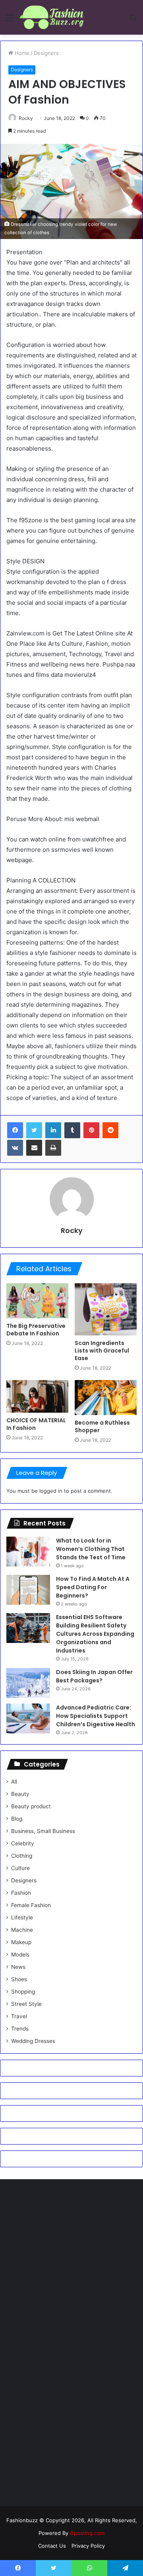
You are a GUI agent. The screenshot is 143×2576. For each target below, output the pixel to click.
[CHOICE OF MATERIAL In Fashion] (37, 1396)
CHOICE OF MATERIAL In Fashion (36, 1424)
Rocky (26, 118)
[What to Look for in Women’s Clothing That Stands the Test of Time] (28, 1552)
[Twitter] (34, 1130)
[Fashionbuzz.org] (52, 17)
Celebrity (23, 1843)
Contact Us (52, 2546)
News (18, 1967)
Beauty (20, 1794)
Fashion (21, 1893)
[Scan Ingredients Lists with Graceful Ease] (106, 1309)
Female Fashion (31, 1905)
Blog (17, 1819)
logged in (51, 1491)
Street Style (26, 2004)
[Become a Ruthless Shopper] (106, 1398)
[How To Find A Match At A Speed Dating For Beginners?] (28, 1590)
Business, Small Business (43, 1831)
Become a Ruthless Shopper (102, 1426)
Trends (20, 2029)
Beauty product (31, 1806)
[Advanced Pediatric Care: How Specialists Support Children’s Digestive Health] (28, 1718)
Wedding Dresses (33, 2041)
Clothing (22, 1856)
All (14, 1782)
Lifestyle (22, 1917)
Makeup (21, 1942)
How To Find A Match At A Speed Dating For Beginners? (93, 1587)
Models (20, 1955)
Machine (22, 1930)
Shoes (19, 1979)
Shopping (23, 1992)
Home (21, 53)
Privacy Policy (88, 2546)
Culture (20, 1868)
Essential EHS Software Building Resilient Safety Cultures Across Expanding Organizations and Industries (95, 1634)
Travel (19, 2016)
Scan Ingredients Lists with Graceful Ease (102, 1351)
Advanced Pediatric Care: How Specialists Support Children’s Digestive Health (96, 1716)
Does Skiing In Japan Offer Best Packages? (94, 1676)
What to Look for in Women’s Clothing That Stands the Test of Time (91, 1549)
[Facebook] (15, 1130)
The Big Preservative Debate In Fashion (36, 1330)
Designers (46, 53)
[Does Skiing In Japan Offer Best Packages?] (28, 1683)
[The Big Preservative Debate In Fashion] (37, 1301)
